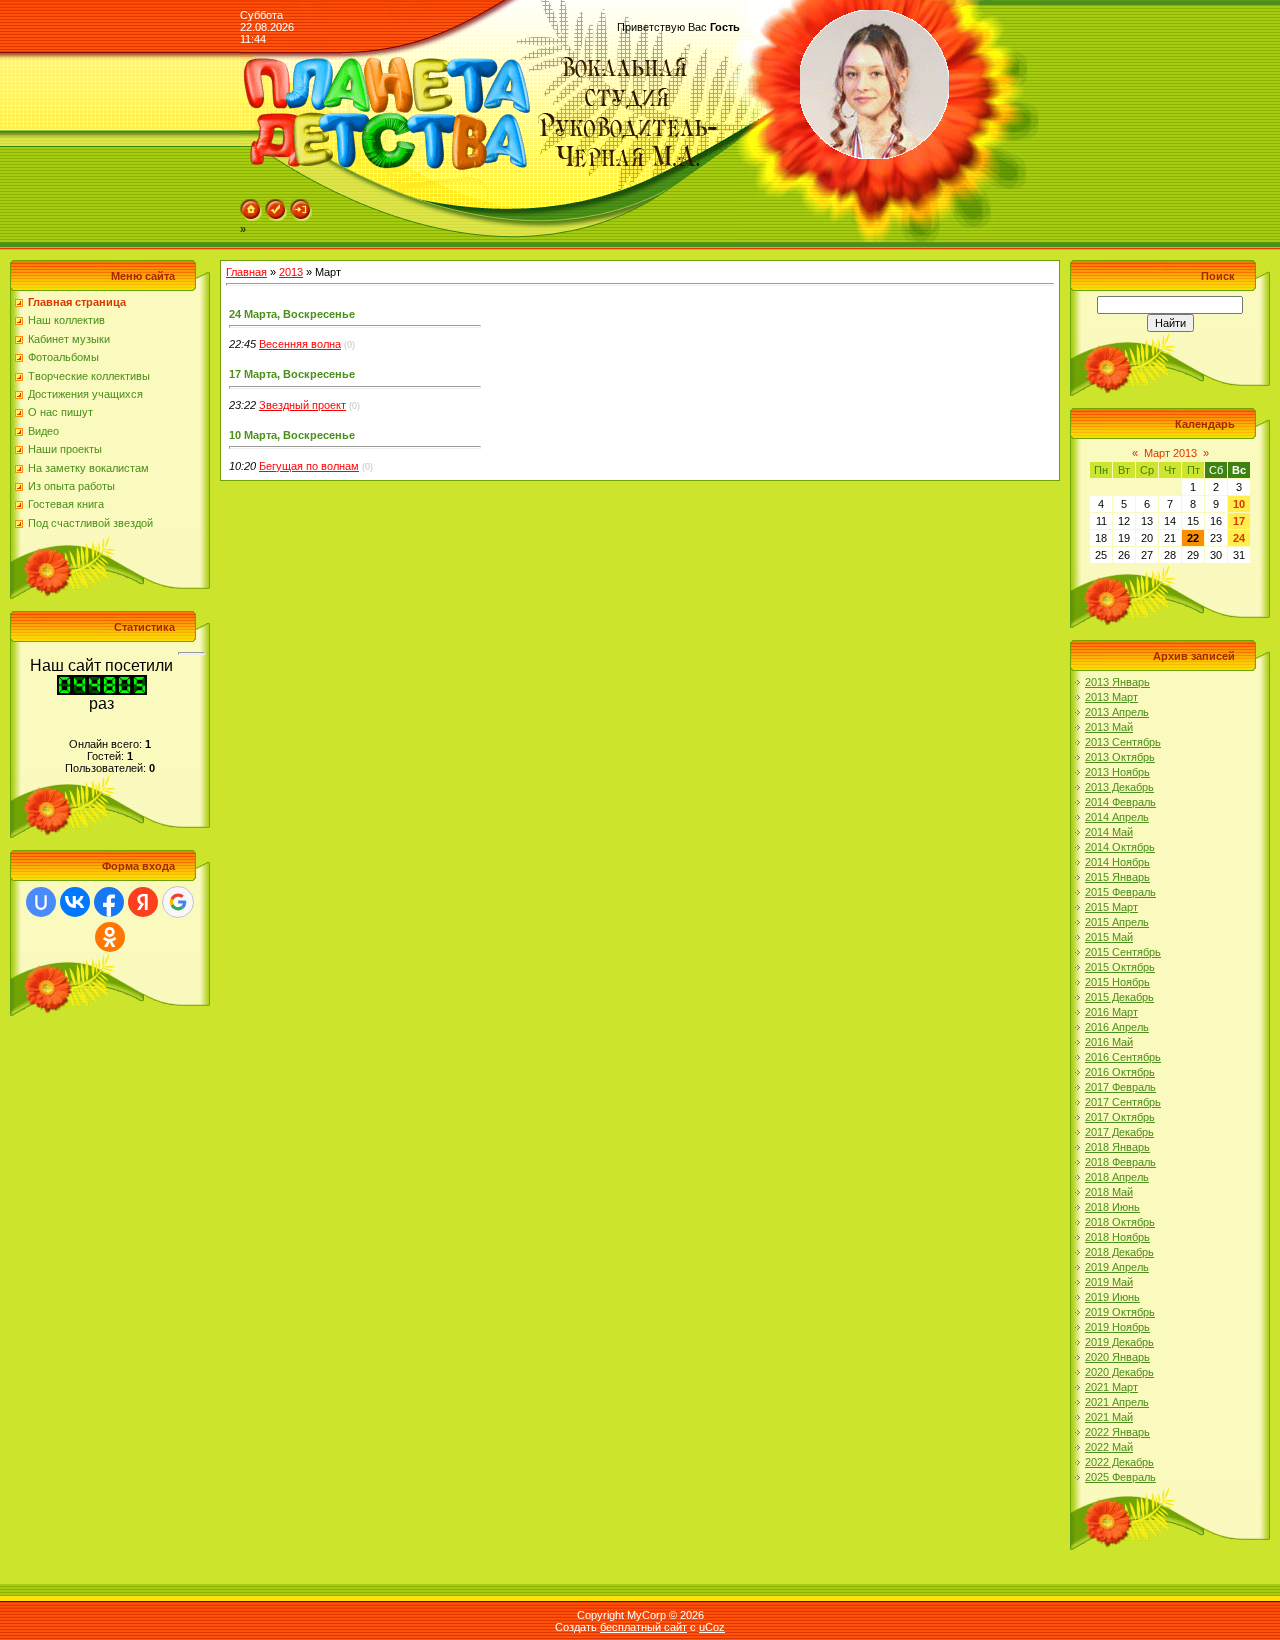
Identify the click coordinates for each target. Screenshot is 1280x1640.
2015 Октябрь (1120, 967)
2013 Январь (1117, 682)
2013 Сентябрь (1123, 742)
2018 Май (1109, 1192)
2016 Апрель (1117, 1027)
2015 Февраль (1120, 892)
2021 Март (1111, 1387)
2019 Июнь (1112, 1297)
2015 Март (1111, 907)
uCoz (712, 1627)
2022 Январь (1117, 1432)
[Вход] (301, 217)
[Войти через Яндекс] (143, 902)
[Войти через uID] (41, 902)
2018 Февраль (1120, 1162)
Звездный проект (302, 405)
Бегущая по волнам (309, 466)
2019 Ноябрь (1117, 1327)
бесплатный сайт (643, 1627)
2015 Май (1109, 937)
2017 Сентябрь (1123, 1102)
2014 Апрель (1117, 817)
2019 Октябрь (1120, 1312)
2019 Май (1109, 1282)
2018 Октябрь (1120, 1222)
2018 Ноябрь (1117, 1237)
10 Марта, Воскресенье (292, 435)
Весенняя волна (300, 344)
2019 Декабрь (1119, 1342)
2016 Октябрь (1120, 1072)
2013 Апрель (1117, 712)
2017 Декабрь (1119, 1132)
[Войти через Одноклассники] (110, 937)
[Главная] (251, 217)
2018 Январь (1117, 1147)
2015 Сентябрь (1123, 952)
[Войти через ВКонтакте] (75, 902)
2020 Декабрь (1119, 1372)
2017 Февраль (1120, 1087)
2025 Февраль (1120, 1477)
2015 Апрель (1117, 922)
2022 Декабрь (1119, 1462)
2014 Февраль (1120, 802)
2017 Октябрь (1120, 1117)
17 (1239, 521)
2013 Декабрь (1119, 787)
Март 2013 (1170, 453)
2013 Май (1109, 727)
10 (1239, 504)
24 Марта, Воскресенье (292, 314)
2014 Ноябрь (1117, 862)
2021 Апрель (1117, 1402)
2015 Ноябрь (1117, 982)
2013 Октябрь (1120, 757)
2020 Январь (1117, 1357)
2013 (291, 272)
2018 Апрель (1117, 1177)
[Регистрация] (276, 217)
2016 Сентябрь (1123, 1057)
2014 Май (1109, 832)
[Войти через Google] (178, 902)
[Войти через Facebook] (109, 902)
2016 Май (1109, 1042)
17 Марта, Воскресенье (292, 374)
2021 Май (1109, 1417)
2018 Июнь (1112, 1207)
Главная (246, 272)
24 (1239, 538)
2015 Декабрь (1119, 997)
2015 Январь (1117, 877)
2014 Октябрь (1120, 847)
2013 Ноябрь (1117, 772)
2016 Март (1111, 1012)
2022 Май (1109, 1447)
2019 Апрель (1117, 1267)
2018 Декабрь (1119, 1252)
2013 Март (1111, 697)
